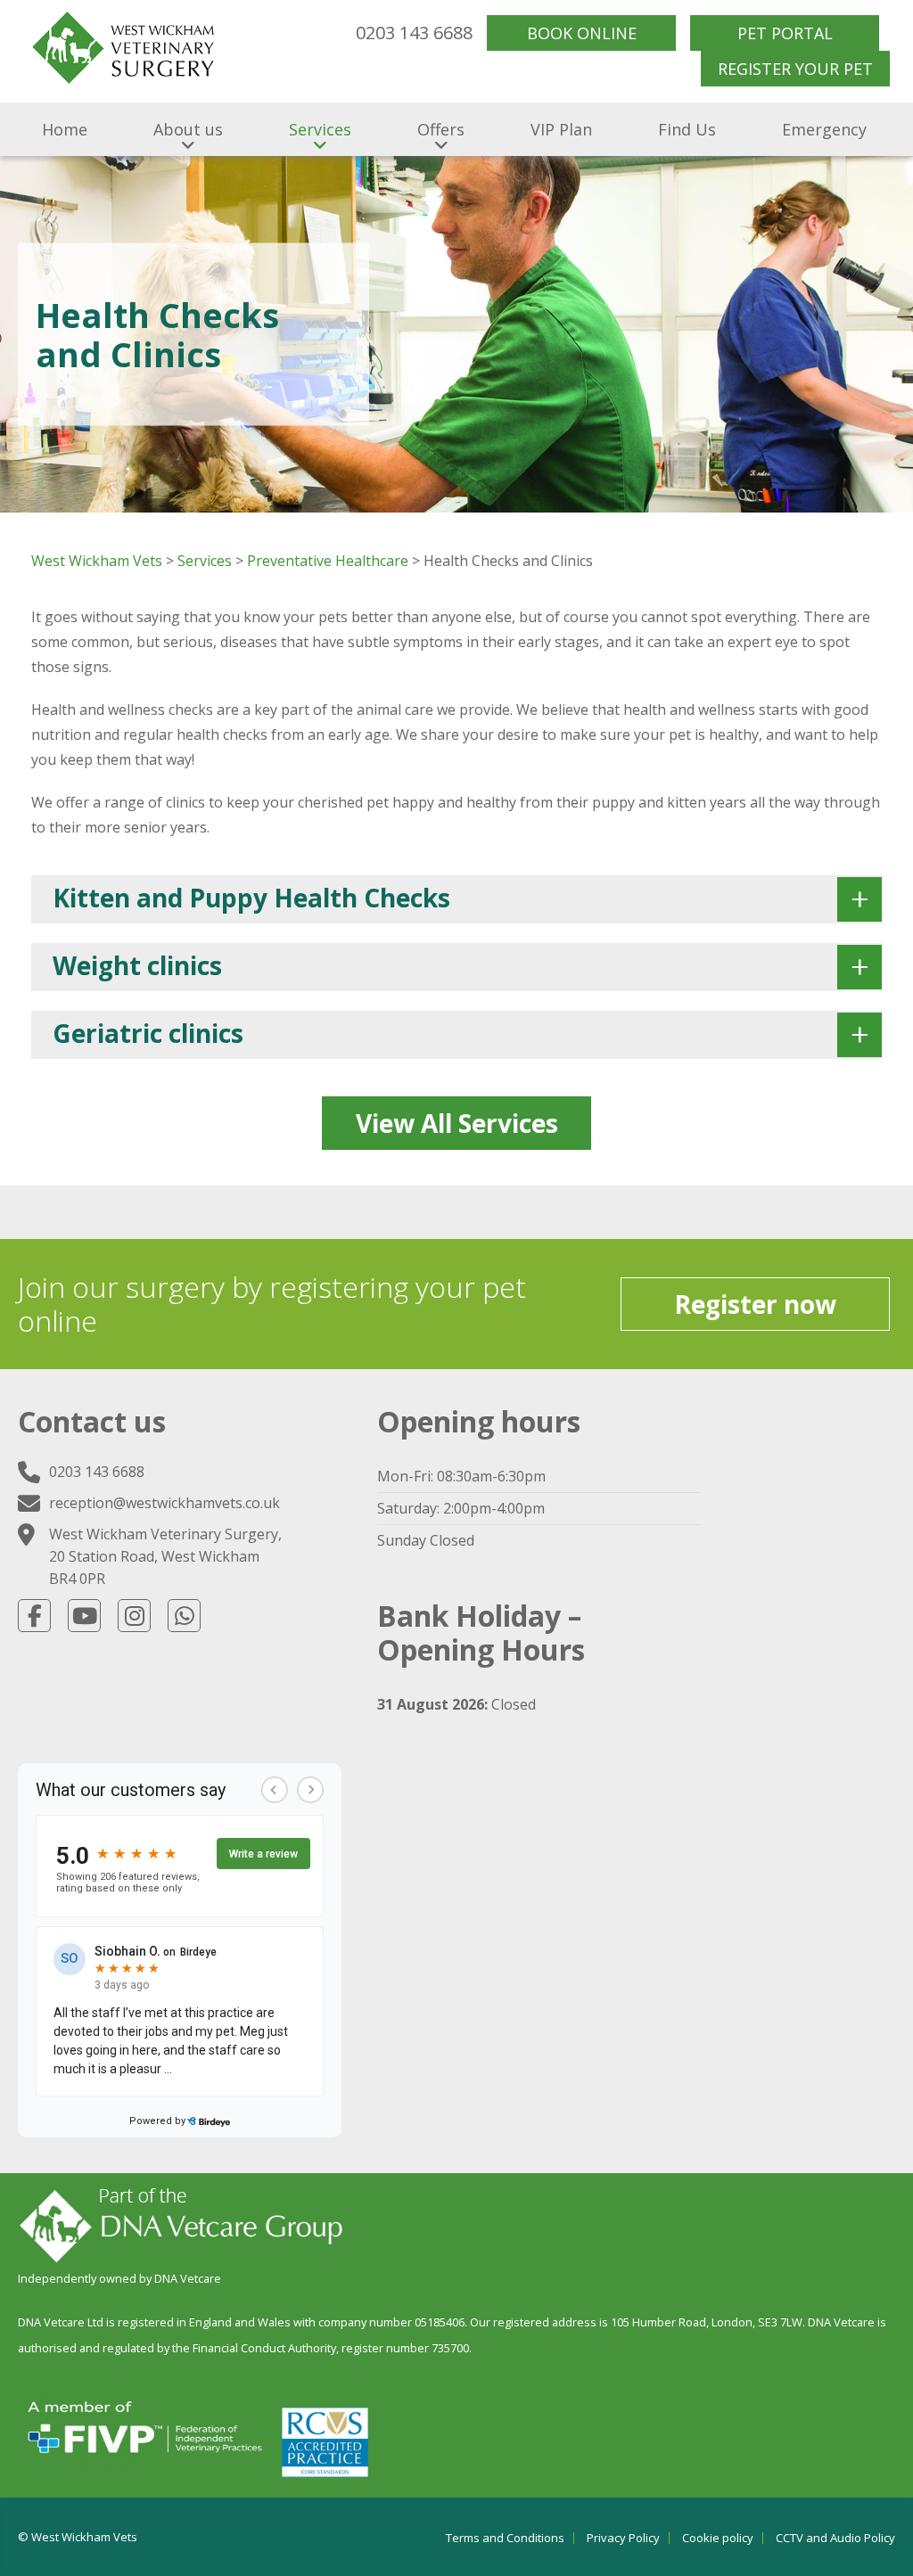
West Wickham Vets (97, 561)
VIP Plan (561, 129)
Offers (441, 129)
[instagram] (134, 1616)
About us (188, 129)
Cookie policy (718, 2538)
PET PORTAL (785, 33)
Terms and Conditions (505, 2538)
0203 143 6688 (414, 33)
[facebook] (34, 1616)
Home (65, 129)
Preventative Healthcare (328, 561)
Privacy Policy (623, 2538)
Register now (755, 1304)
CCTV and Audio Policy (835, 2538)
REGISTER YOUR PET (795, 69)
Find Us (687, 129)
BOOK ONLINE (582, 33)
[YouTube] (84, 1616)
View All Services (457, 1123)
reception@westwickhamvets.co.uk (165, 1503)
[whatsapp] (184, 1616)
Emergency (824, 129)
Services (320, 129)
